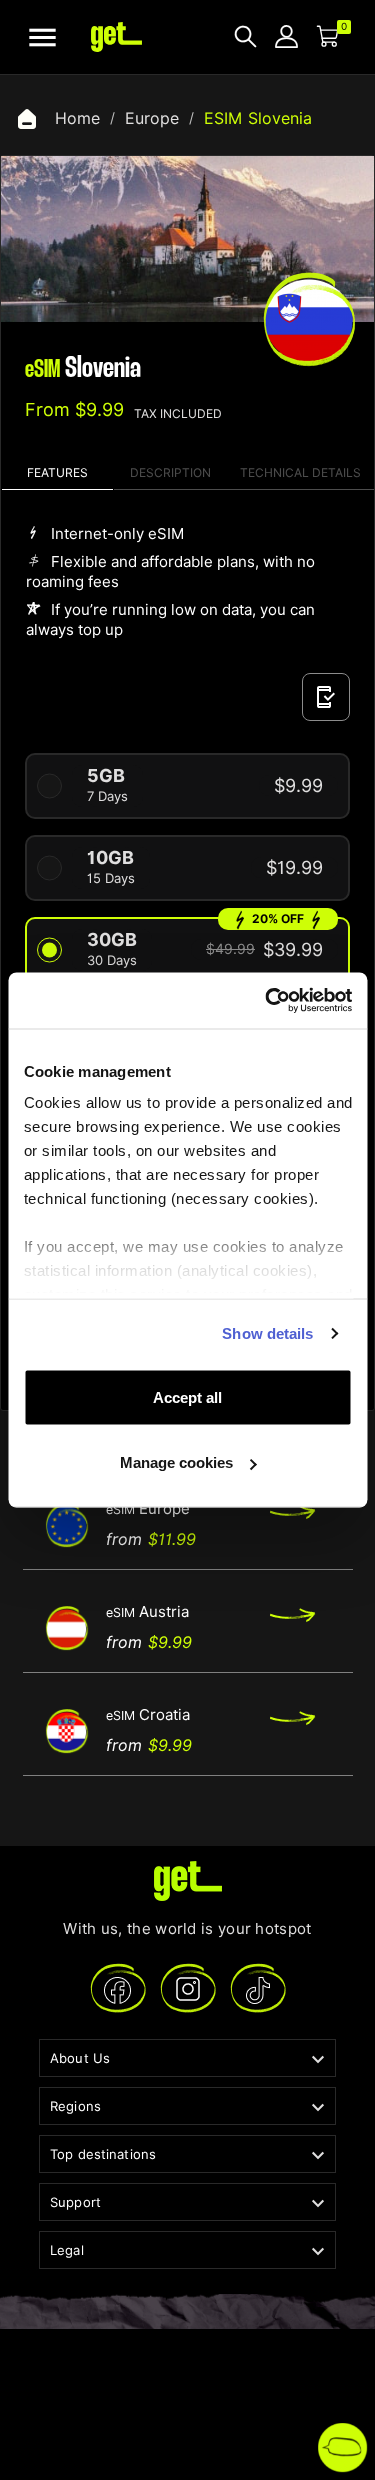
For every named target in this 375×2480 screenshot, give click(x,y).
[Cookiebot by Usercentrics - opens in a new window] (267, 1001)
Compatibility (326, 697)
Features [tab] (57, 472)
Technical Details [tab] (300, 472)
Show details (267, 1333)
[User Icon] (286, 36)
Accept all (187, 1396)
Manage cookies (176, 1462)
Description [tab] (170, 472)
